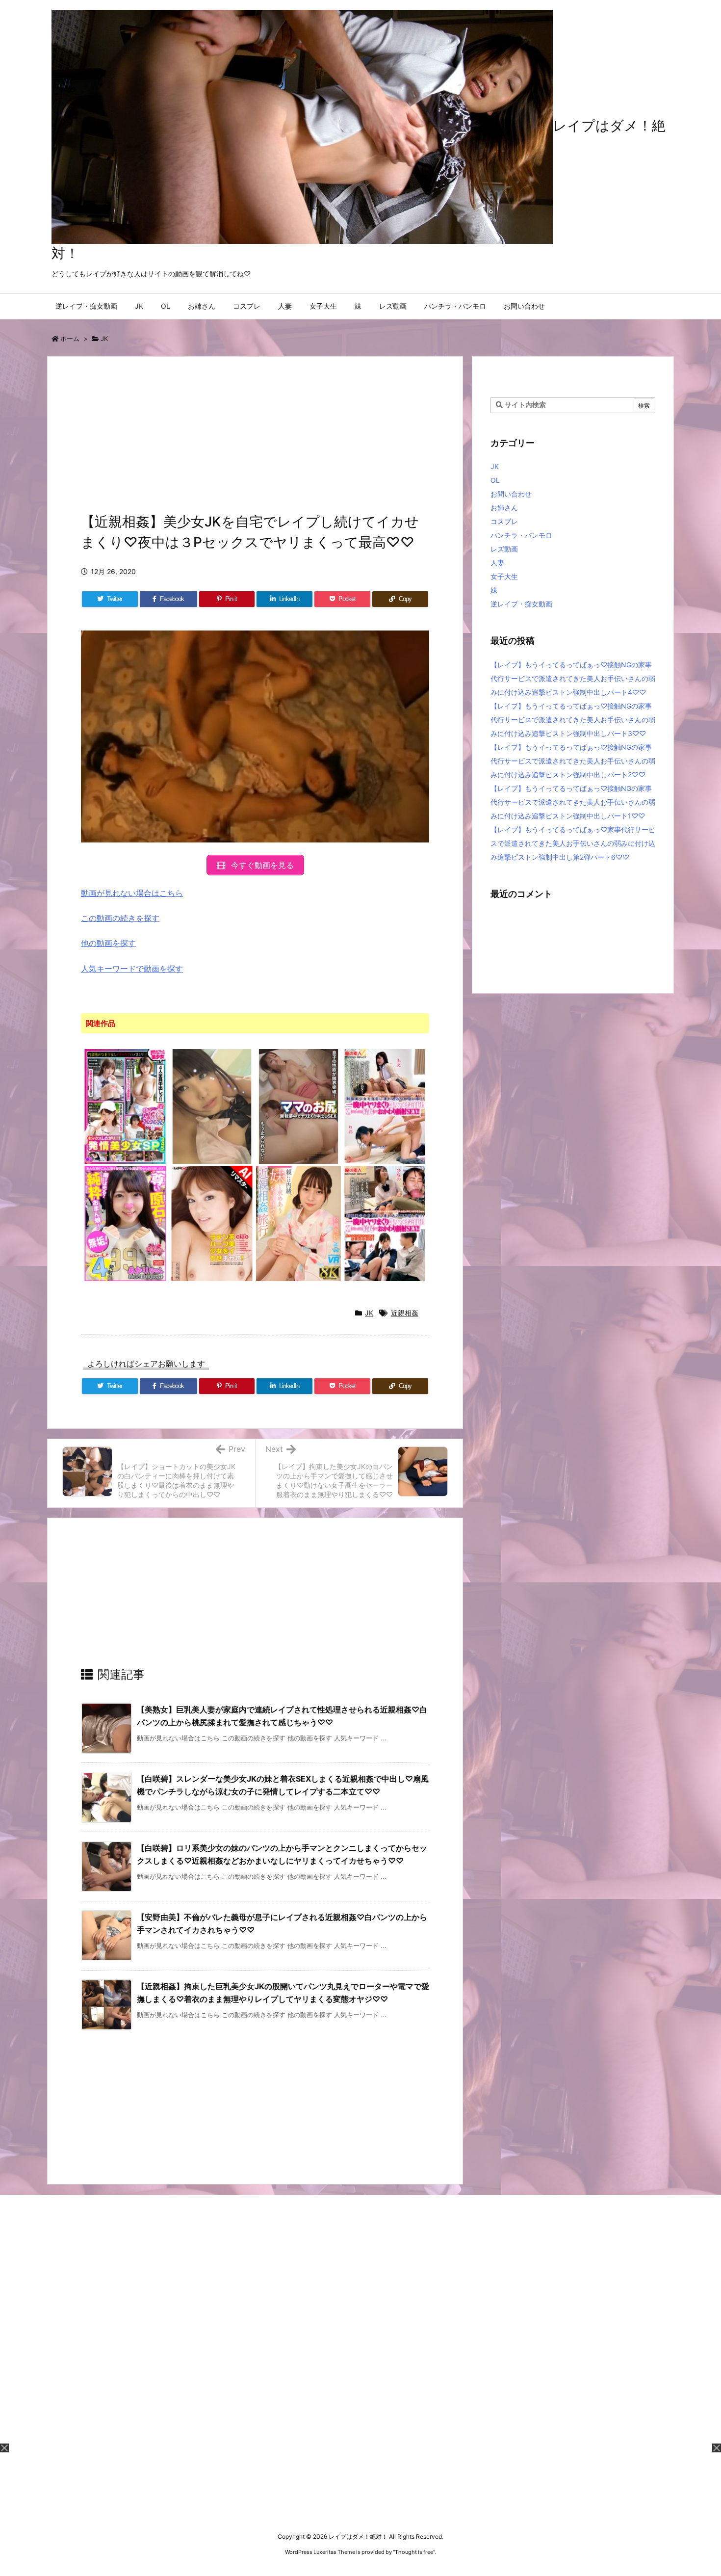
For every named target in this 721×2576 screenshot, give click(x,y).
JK (104, 339)
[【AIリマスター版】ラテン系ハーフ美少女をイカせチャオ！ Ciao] (212, 1223)
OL (495, 480)
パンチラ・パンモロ (521, 535)
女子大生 (504, 576)
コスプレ (504, 521)
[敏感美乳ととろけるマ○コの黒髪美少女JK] (212, 1106)
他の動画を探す (108, 943)
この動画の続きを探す (120, 918)
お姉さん (504, 508)
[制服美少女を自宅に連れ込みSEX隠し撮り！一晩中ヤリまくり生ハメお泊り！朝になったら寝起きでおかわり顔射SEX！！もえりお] (385, 1106)
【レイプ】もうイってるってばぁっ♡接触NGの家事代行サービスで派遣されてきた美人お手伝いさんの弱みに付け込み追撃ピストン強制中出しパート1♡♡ (573, 802)
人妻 (497, 563)
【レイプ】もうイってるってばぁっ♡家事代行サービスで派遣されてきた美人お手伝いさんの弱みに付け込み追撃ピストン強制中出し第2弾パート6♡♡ (573, 843)
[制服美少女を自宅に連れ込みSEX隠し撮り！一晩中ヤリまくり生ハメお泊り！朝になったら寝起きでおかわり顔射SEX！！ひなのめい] (385, 1223)
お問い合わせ (511, 494)
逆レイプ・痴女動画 (521, 604)
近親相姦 (405, 1313)
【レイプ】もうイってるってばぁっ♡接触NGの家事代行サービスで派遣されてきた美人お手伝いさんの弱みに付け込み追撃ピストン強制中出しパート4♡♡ (573, 678)
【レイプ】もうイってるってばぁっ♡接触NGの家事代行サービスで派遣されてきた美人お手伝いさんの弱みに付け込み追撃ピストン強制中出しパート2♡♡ (573, 761)
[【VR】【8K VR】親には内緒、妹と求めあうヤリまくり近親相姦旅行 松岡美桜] (298, 1223)
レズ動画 (504, 549)
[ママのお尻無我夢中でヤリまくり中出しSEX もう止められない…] (298, 1106)
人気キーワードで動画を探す (132, 969)
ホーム (70, 339)
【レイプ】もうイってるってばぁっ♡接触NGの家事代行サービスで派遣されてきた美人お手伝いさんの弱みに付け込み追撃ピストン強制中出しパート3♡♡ (573, 720)
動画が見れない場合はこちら (132, 893)
